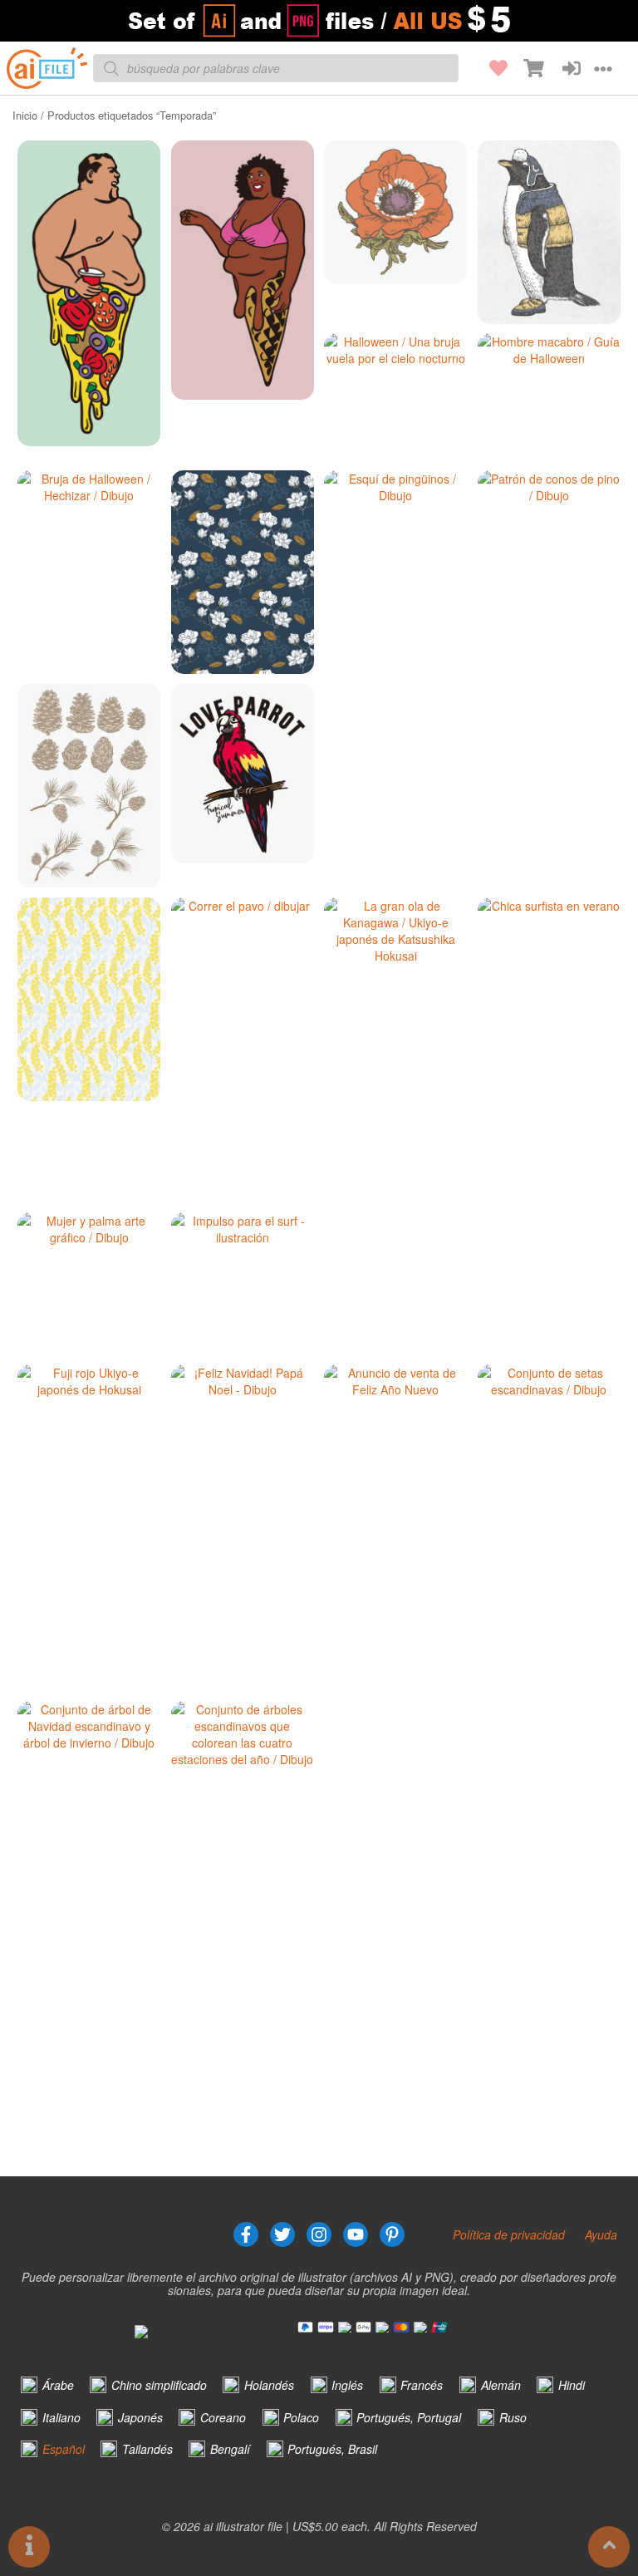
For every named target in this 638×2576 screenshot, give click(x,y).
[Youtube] (356, 2234)
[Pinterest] (392, 2234)
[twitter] (282, 2234)
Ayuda (601, 2234)
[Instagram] (319, 2234)
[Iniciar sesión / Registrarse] (562, 68)
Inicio (25, 115)
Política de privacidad (509, 2234)
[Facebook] (246, 2234)
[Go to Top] (609, 2547)
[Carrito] (526, 68)
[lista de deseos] (489, 68)
